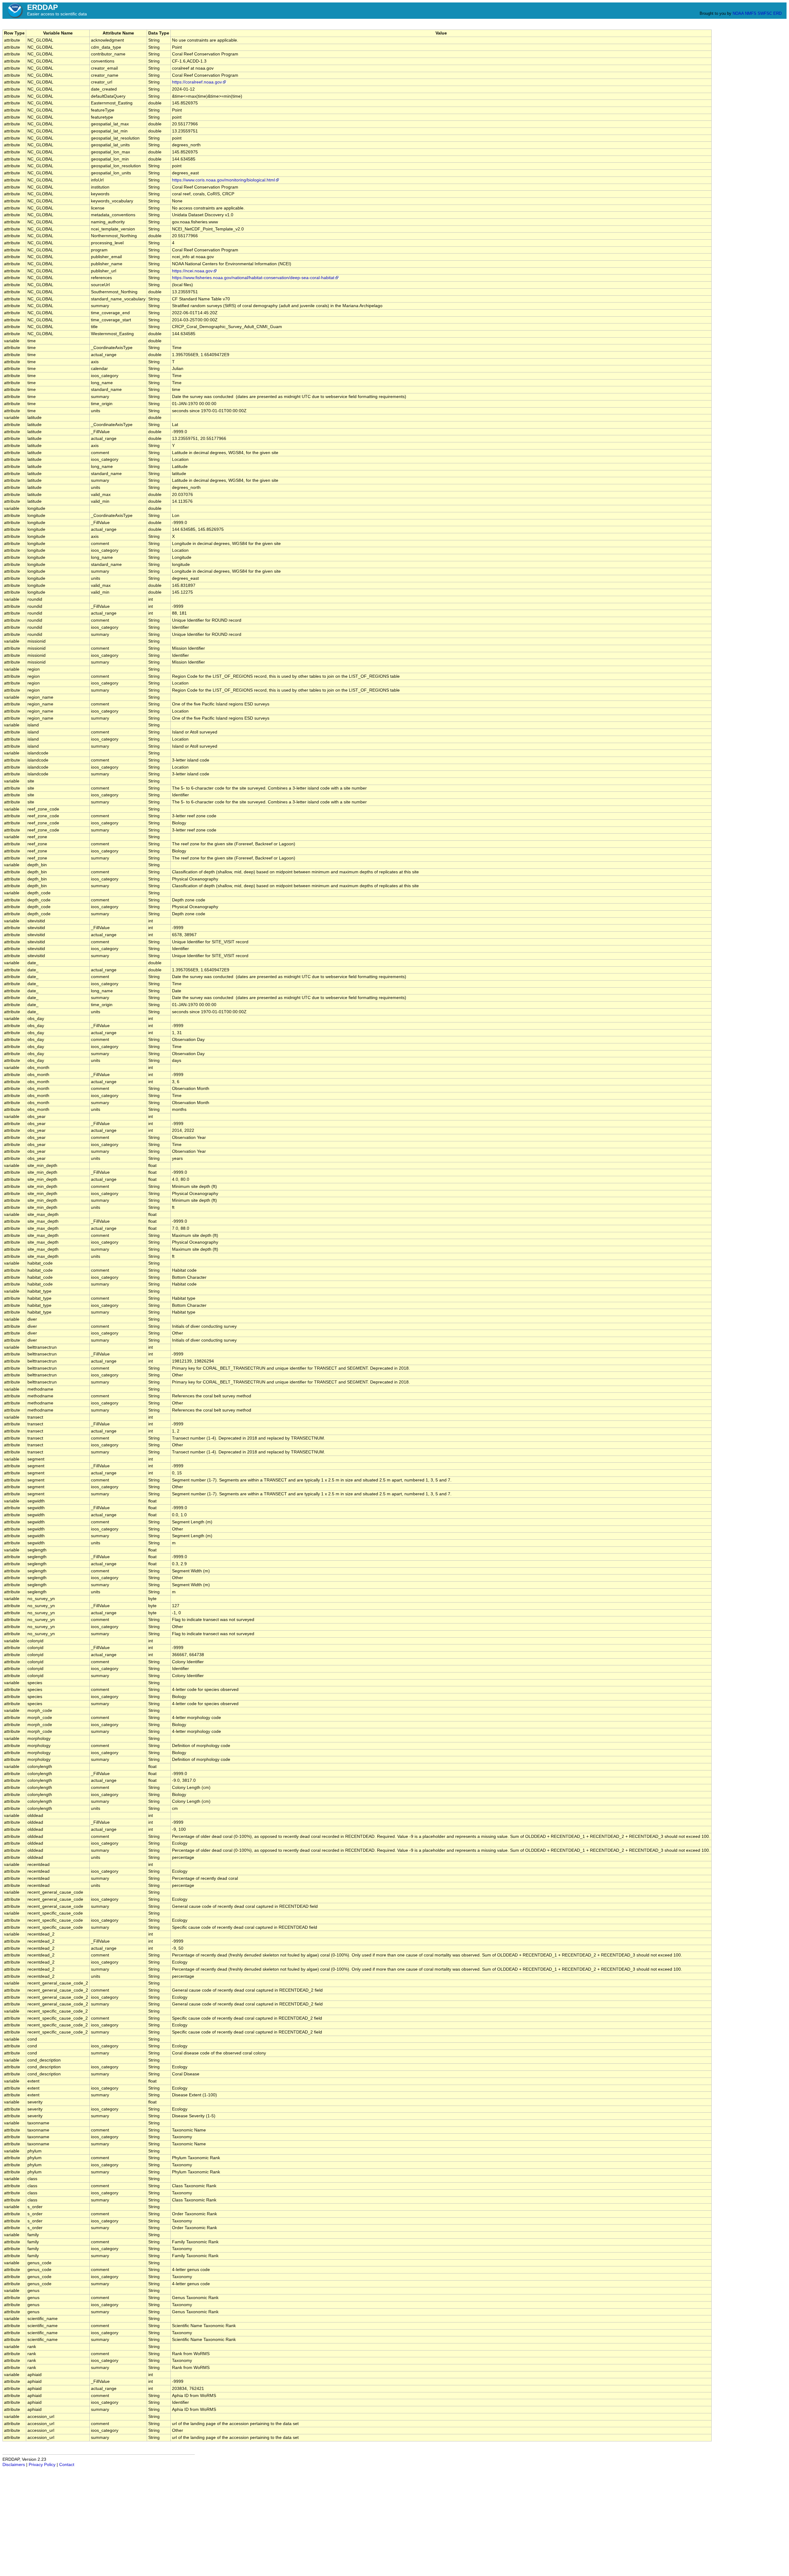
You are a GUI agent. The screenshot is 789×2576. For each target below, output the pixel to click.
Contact (67, 2465)
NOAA (738, 13)
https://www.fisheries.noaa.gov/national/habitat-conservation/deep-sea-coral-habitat (253, 278)
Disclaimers (14, 2465)
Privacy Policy (42, 2465)
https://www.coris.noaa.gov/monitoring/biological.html (223, 180)
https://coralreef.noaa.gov (197, 82)
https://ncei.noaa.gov (192, 271)
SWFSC (765, 13)
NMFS (751, 13)
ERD (777, 13)
